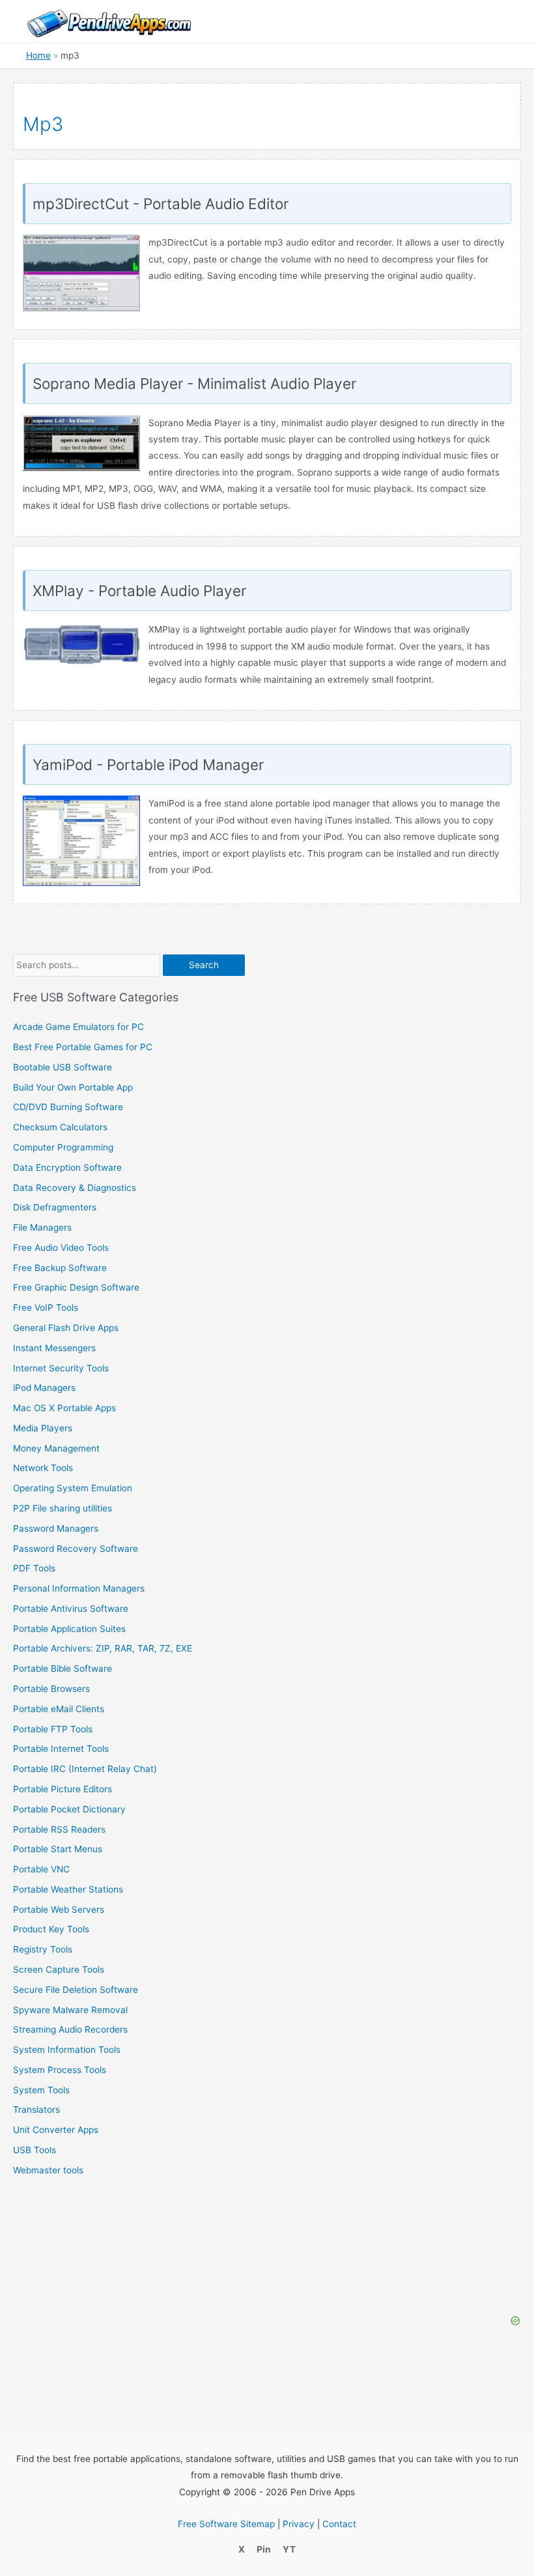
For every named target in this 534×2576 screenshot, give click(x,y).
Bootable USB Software (63, 1067)
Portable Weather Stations (68, 1889)
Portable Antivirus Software (71, 1609)
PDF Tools (34, 1568)
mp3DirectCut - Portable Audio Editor (161, 204)
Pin (264, 2549)
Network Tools (43, 1468)
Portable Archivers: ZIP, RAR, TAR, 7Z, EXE (103, 1648)
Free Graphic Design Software (76, 1287)
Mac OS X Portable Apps (64, 1408)
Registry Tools (43, 1949)
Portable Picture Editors (63, 1789)
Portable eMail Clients (59, 1709)
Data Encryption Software (67, 1167)
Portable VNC (41, 1869)
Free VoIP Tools (46, 1308)
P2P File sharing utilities (63, 1508)
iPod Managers (44, 1388)
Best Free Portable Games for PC (83, 1047)
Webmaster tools (48, 2170)
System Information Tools (67, 2050)
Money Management (56, 1448)
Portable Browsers (51, 1689)
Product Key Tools (51, 1929)
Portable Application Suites (69, 1629)
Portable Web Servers (59, 1910)
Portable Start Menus (58, 1849)
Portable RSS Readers (59, 1829)
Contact (339, 2524)
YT (289, 2549)
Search (204, 965)
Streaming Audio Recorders (70, 2029)
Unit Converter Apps (56, 2130)
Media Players (43, 1428)
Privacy (299, 2524)
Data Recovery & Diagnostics (75, 1188)
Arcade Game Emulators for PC (78, 1027)
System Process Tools (60, 2070)
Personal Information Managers (79, 1588)
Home (38, 55)
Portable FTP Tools (53, 1729)
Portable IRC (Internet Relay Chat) (85, 1769)
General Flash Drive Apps (66, 1328)
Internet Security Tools (61, 1368)
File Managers (42, 1227)
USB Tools (35, 2150)
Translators (36, 2110)
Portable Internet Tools (61, 1749)
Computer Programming (63, 1147)
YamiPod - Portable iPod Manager (148, 765)
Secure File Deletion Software (76, 1990)
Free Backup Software (60, 1268)
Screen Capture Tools (59, 1969)
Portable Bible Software (63, 1668)
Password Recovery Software (76, 1549)
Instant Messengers (54, 1348)
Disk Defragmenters (55, 1207)
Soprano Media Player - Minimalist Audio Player (194, 383)
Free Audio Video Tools (61, 1248)
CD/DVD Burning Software (68, 1107)
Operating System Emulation (73, 1488)
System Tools (41, 2090)
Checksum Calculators (60, 1127)
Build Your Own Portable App (73, 1087)
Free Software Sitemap (226, 2524)
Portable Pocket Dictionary (69, 1809)
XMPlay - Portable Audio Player (139, 591)
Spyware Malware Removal (70, 2010)
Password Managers (56, 1528)
